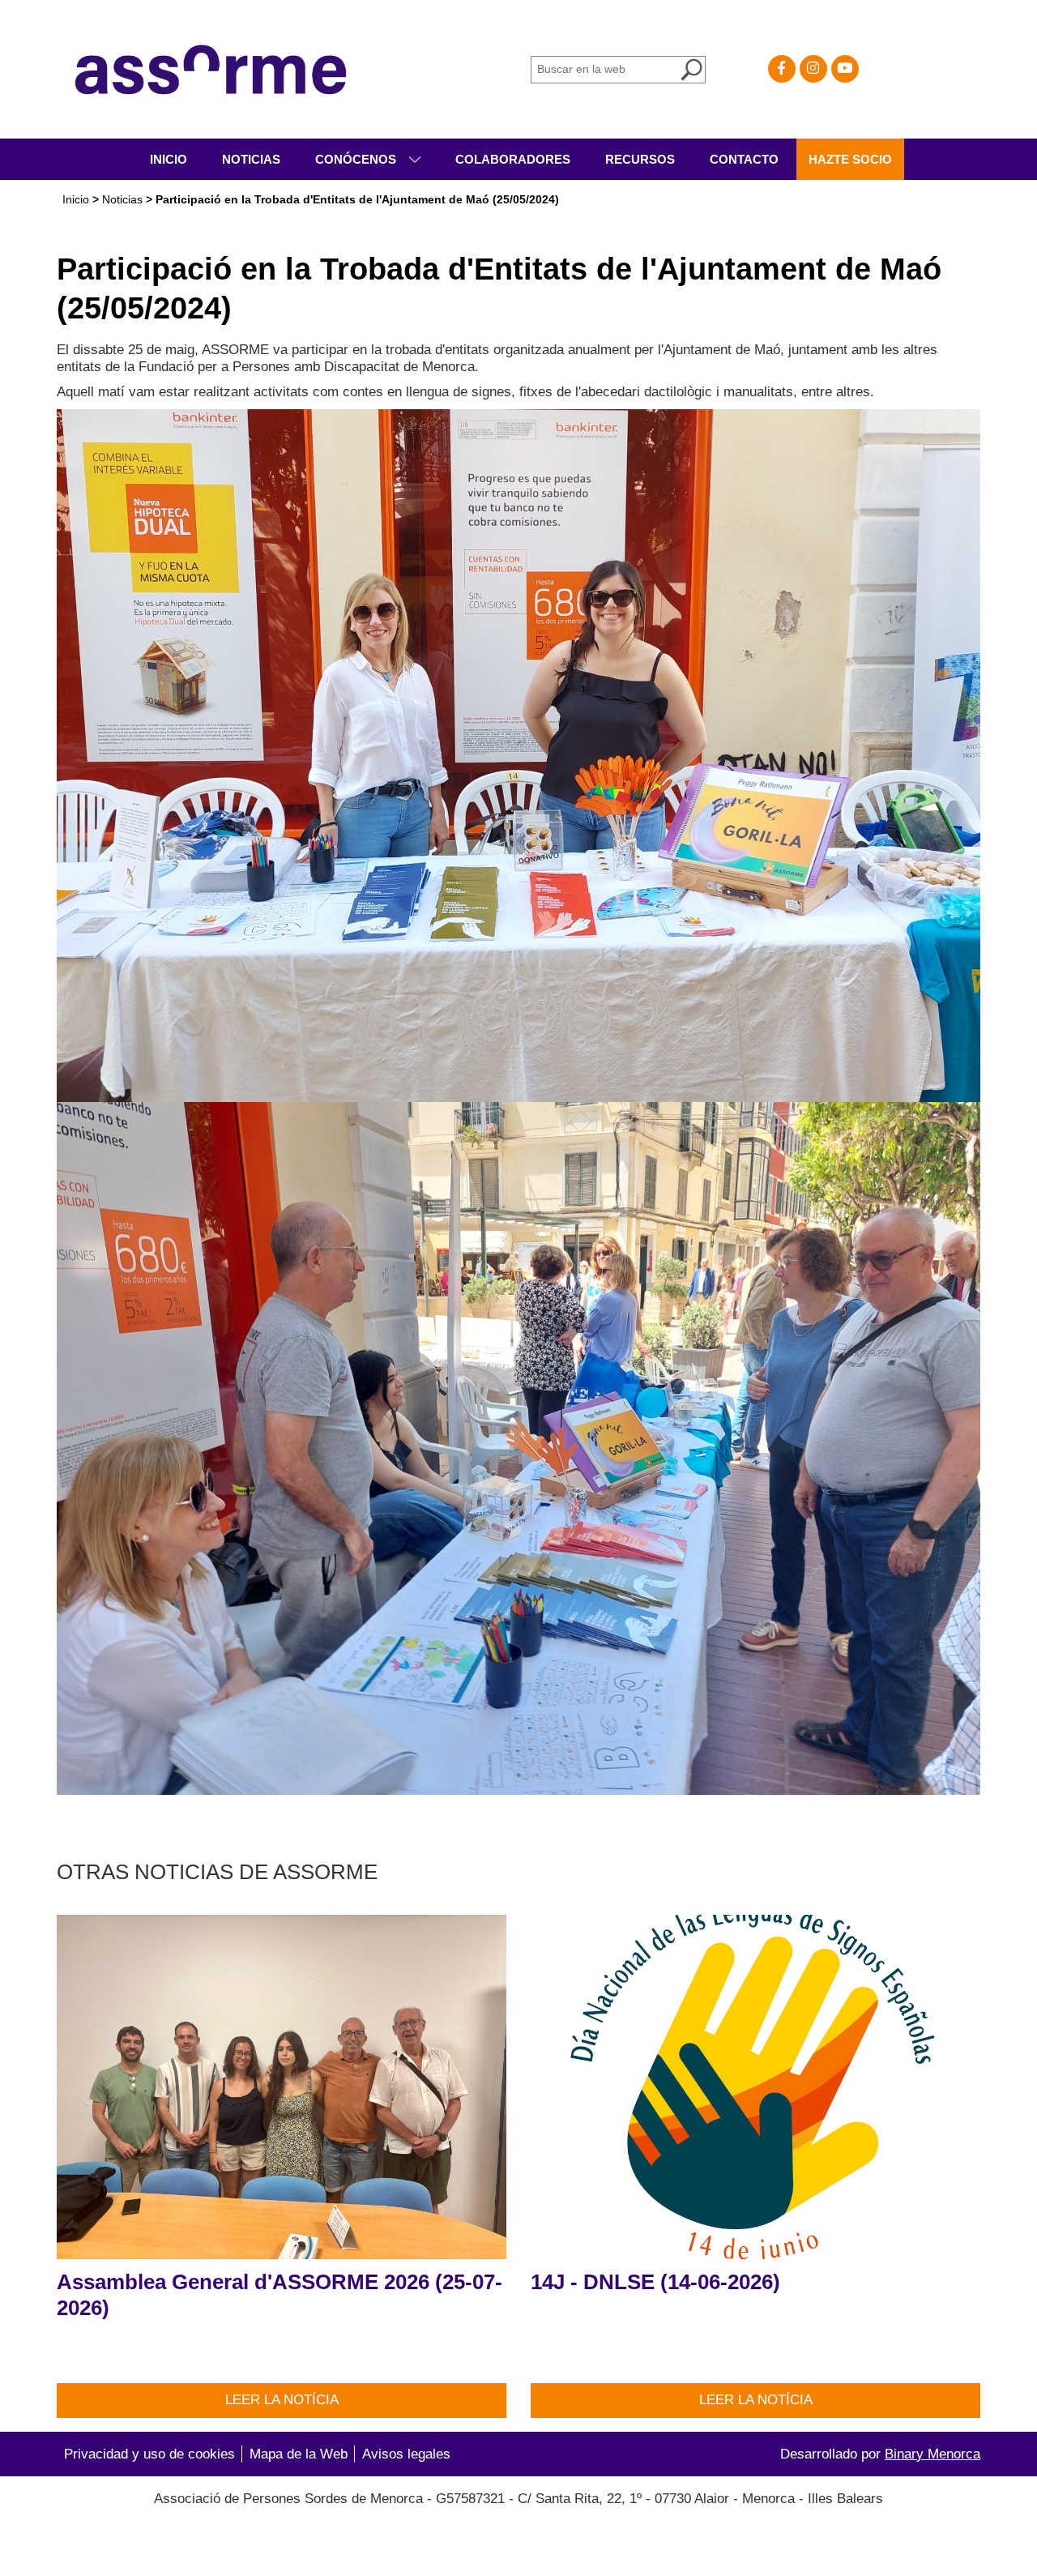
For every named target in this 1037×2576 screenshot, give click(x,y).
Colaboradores (513, 159)
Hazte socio (850, 159)
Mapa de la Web (299, 2454)
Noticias (251, 159)
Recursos (640, 159)
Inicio (169, 159)
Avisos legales (406, 2454)
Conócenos (357, 159)
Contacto (744, 159)
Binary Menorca (932, 2454)
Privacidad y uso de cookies (149, 2454)
